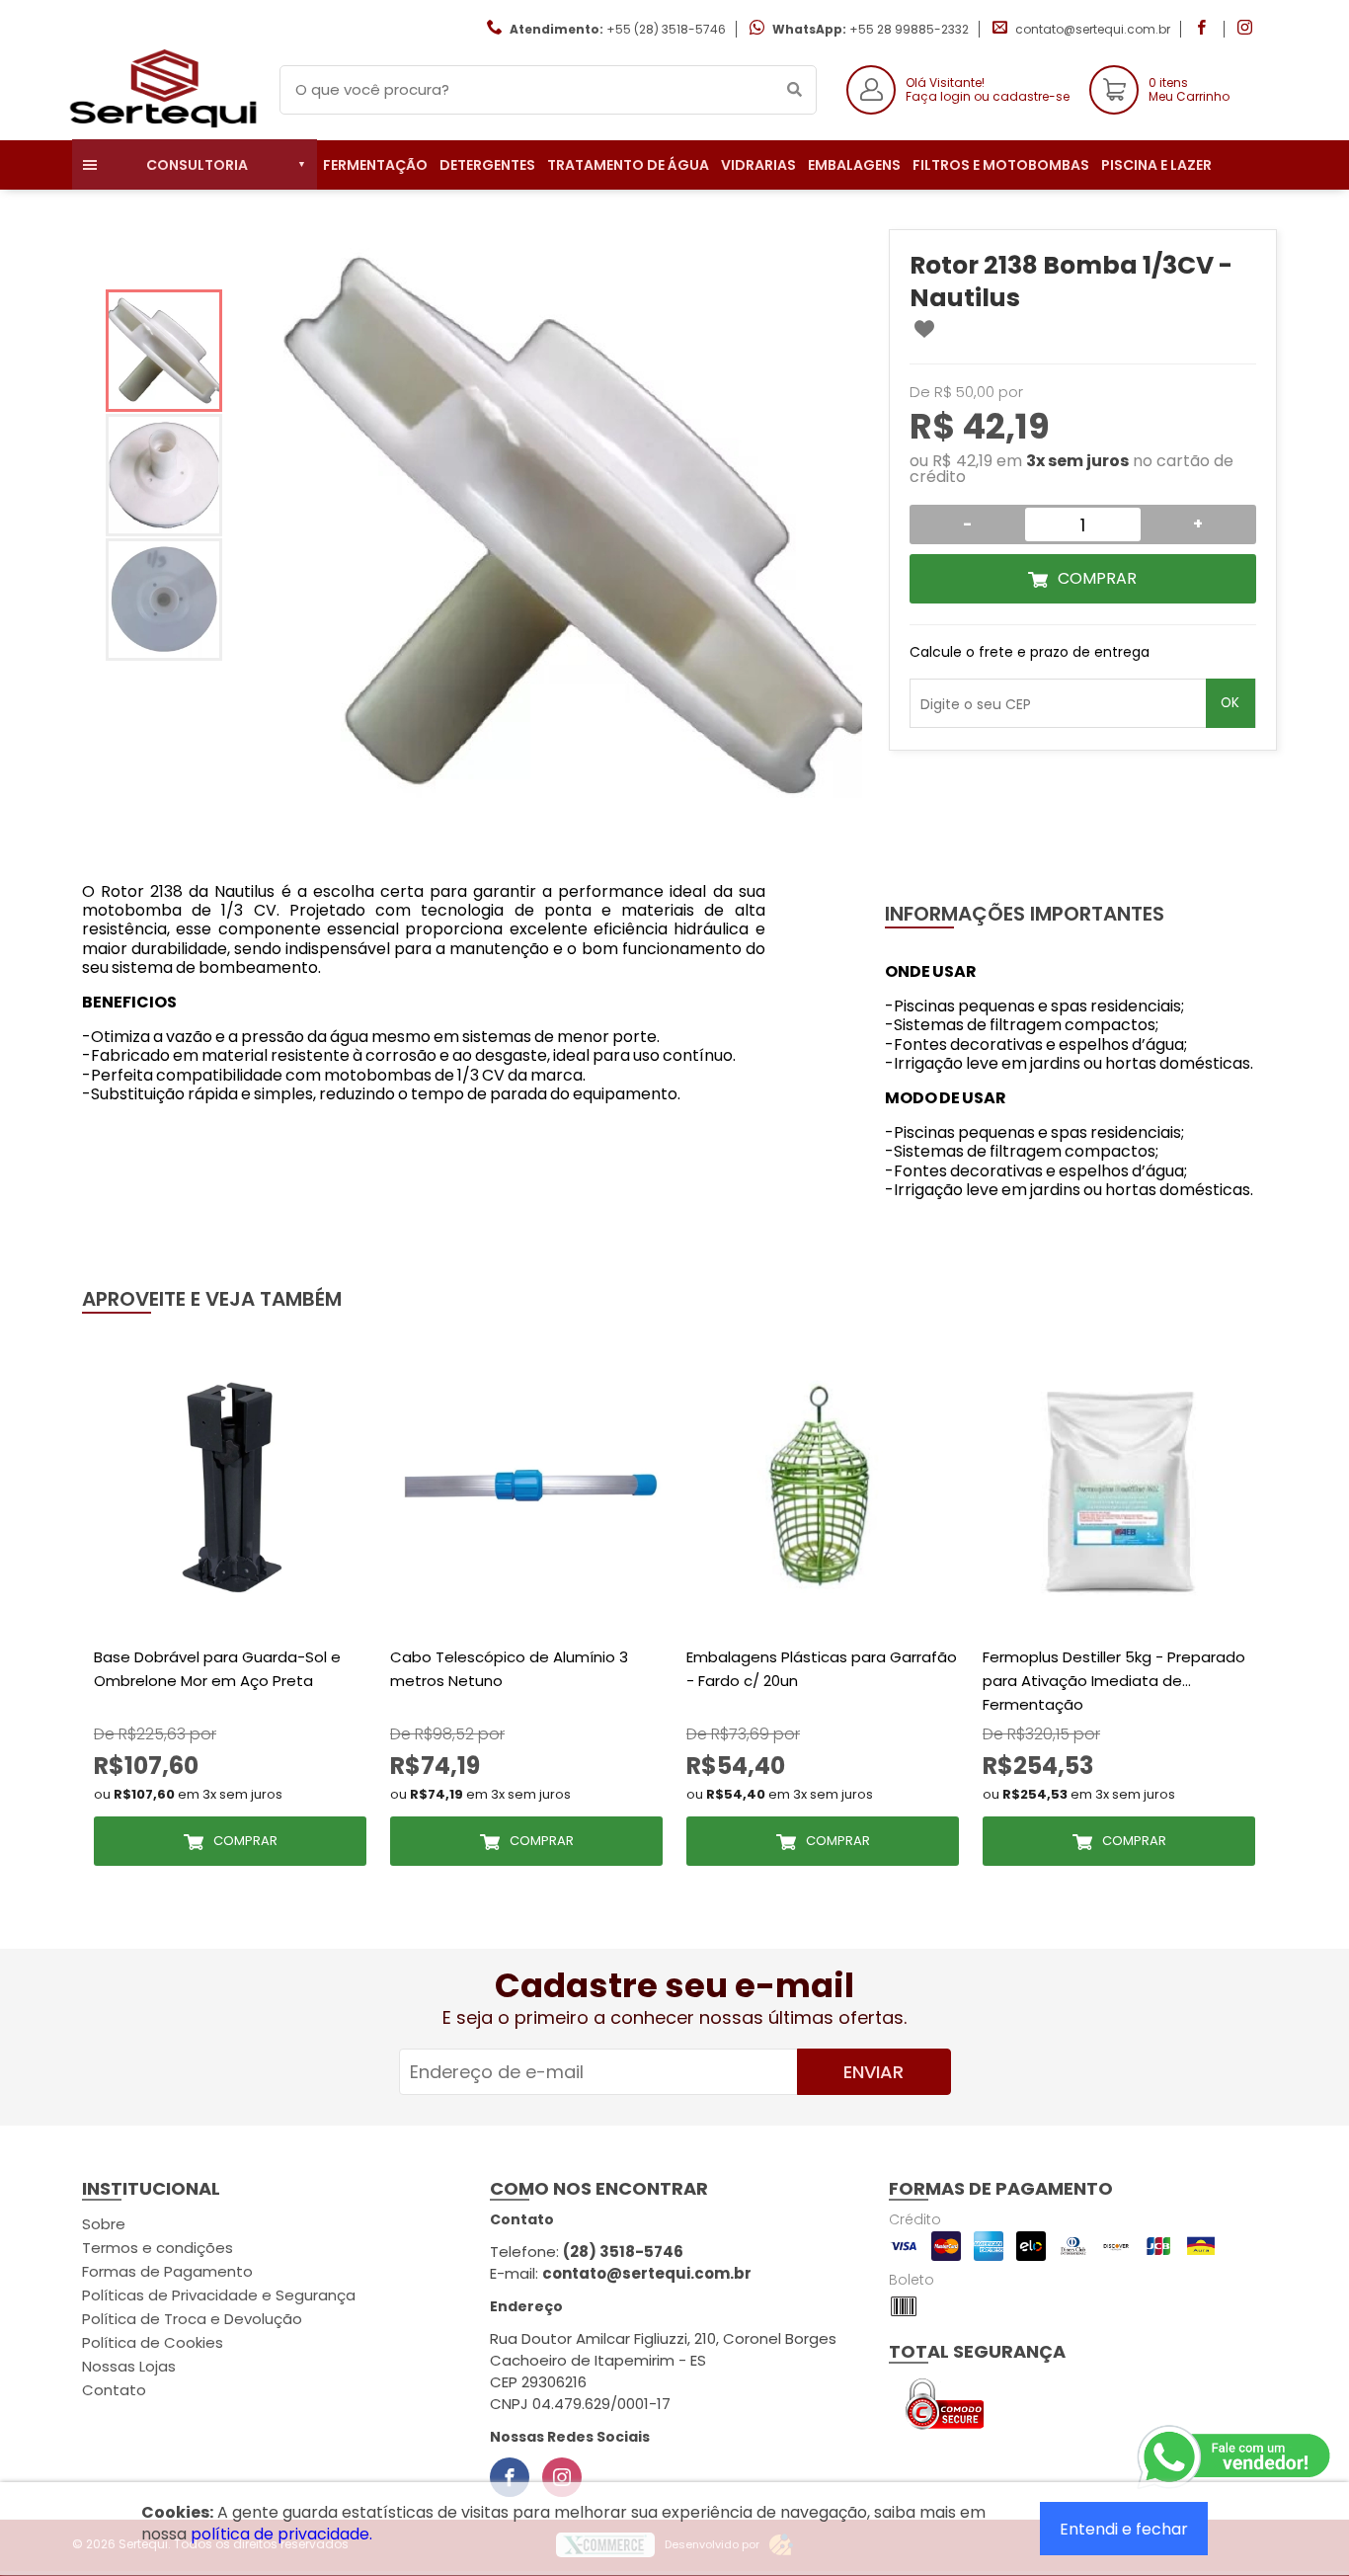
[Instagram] (562, 2477)
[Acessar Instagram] (1247, 29)
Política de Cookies (153, 2342)
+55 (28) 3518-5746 (666, 29)
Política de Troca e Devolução (192, 2319)
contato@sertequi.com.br (1093, 29)
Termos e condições (158, 2248)
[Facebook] (510, 2477)
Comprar (1097, 578)
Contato (114, 2390)
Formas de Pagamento (167, 2271)
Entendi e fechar (1124, 2529)
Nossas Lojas (129, 2366)
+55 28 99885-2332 (909, 29)
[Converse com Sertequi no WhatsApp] (1235, 2457)
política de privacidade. (281, 2534)
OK (1230, 703)
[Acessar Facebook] (1204, 29)
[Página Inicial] (161, 125)
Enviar (873, 2072)
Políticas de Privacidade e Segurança (219, 2295)
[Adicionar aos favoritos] (924, 329)
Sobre (104, 2224)
